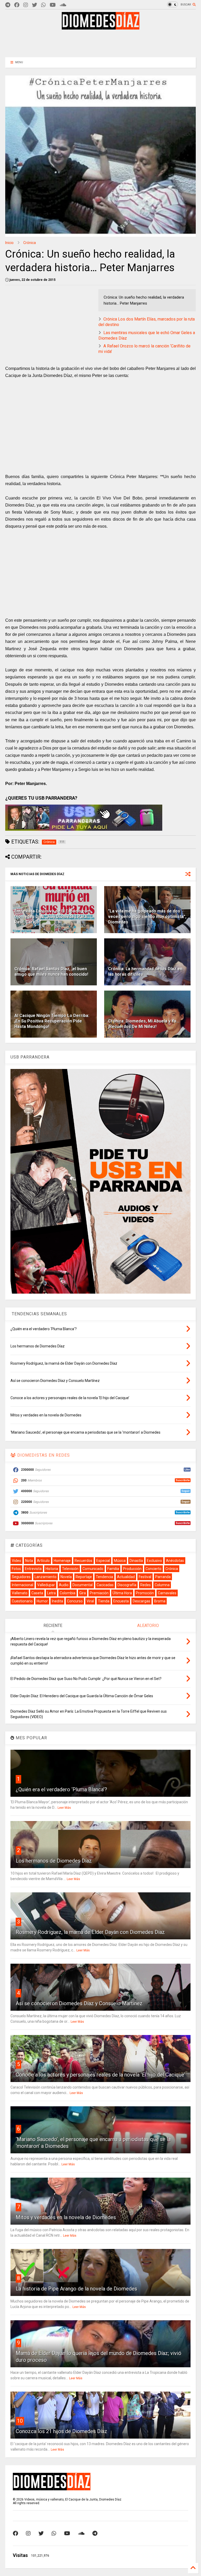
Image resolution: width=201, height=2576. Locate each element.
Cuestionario (22, 1601)
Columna (162, 1585)
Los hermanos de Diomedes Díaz (54, 1861)
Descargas (141, 1601)
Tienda (104, 1601)
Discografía (127, 1585)
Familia (113, 1569)
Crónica (30, 243)
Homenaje (62, 1561)
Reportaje (84, 1577)
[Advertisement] (100, 43)
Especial (103, 1561)
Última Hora (122, 1593)
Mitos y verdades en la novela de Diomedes (66, 2217)
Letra (51, 1593)
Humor (42, 1601)
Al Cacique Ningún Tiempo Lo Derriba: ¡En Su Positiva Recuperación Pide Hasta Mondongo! (52, 1021)
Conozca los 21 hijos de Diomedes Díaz (62, 2431)
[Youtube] (53, 5)
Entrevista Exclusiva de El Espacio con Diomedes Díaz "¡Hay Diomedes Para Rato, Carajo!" (52, 917)
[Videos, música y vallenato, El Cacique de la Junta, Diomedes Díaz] (101, 27)
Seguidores (21, 1577)
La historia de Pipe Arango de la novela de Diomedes (76, 2289)
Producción (132, 1569)
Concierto (153, 1569)
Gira (83, 1593)
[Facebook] (17, 5)
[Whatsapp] (43, 5)
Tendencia (104, 1577)
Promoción (145, 1593)
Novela (66, 1577)
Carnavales (167, 1593)
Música (120, 1561)
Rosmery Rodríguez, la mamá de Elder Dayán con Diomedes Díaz (90, 1932)
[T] (8, 5)
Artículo (43, 1561)
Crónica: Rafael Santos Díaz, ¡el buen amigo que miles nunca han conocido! (51, 972)
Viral (90, 1601)
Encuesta (121, 1601)
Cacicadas (105, 1585)
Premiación (99, 1593)
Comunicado (93, 1569)
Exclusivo (154, 1561)
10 (20, 2421)
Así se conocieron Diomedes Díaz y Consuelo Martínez (79, 2003)
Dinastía (136, 1561)
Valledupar (46, 1585)
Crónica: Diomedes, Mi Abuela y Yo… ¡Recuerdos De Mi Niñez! (144, 1024)
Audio (64, 1585)
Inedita (57, 1601)
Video (16, 1561)
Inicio (9, 243)
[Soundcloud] (63, 5)
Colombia (68, 1593)
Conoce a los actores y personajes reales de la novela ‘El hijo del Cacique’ (100, 2075)
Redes (146, 1585)
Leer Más (64, 1808)
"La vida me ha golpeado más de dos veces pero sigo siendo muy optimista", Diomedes (147, 917)
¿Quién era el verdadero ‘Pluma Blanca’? (61, 1789)
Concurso (75, 1601)
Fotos (16, 1569)
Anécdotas (175, 1561)
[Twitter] (35, 5)
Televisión (70, 1569)
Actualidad (126, 1577)
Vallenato (20, 1593)
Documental (83, 1585)
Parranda (163, 1577)
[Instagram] (26, 5)
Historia (52, 1569)
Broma (160, 1601)
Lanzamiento (46, 1577)
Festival (145, 1577)
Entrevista (33, 1569)
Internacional (23, 1585)
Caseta (37, 1593)
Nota (29, 1561)
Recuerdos (83, 1561)
